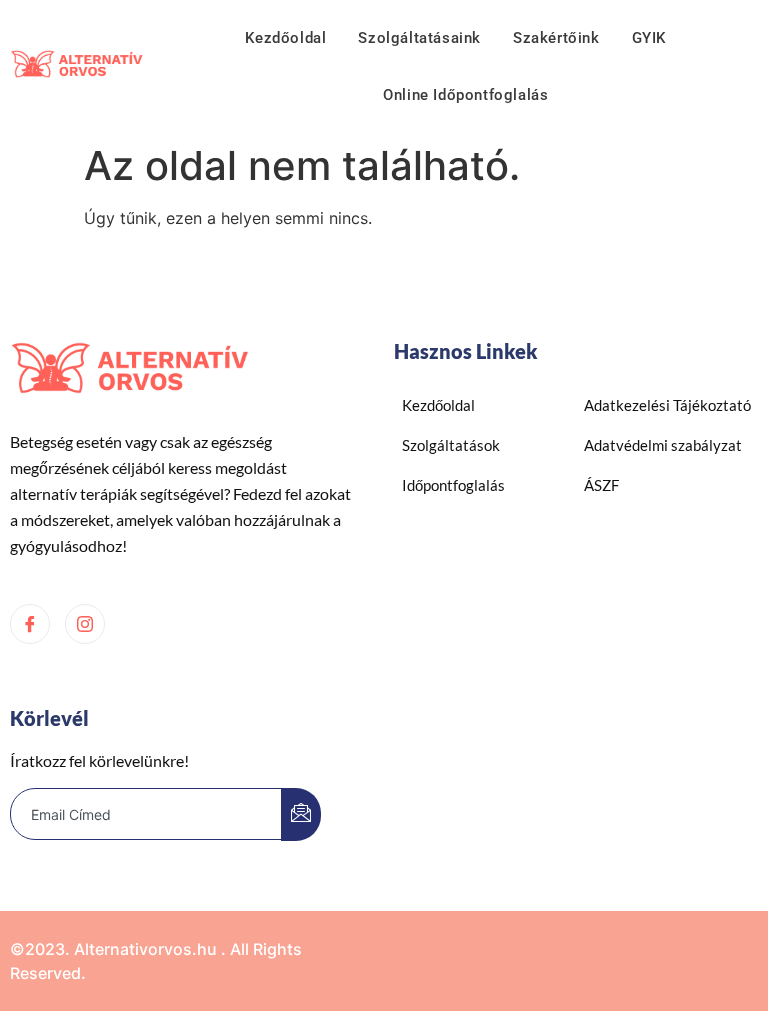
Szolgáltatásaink (419, 38)
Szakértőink (556, 38)
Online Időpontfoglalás (465, 95)
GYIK (649, 38)
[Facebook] (30, 624)
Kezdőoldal (285, 38)
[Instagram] (85, 624)
